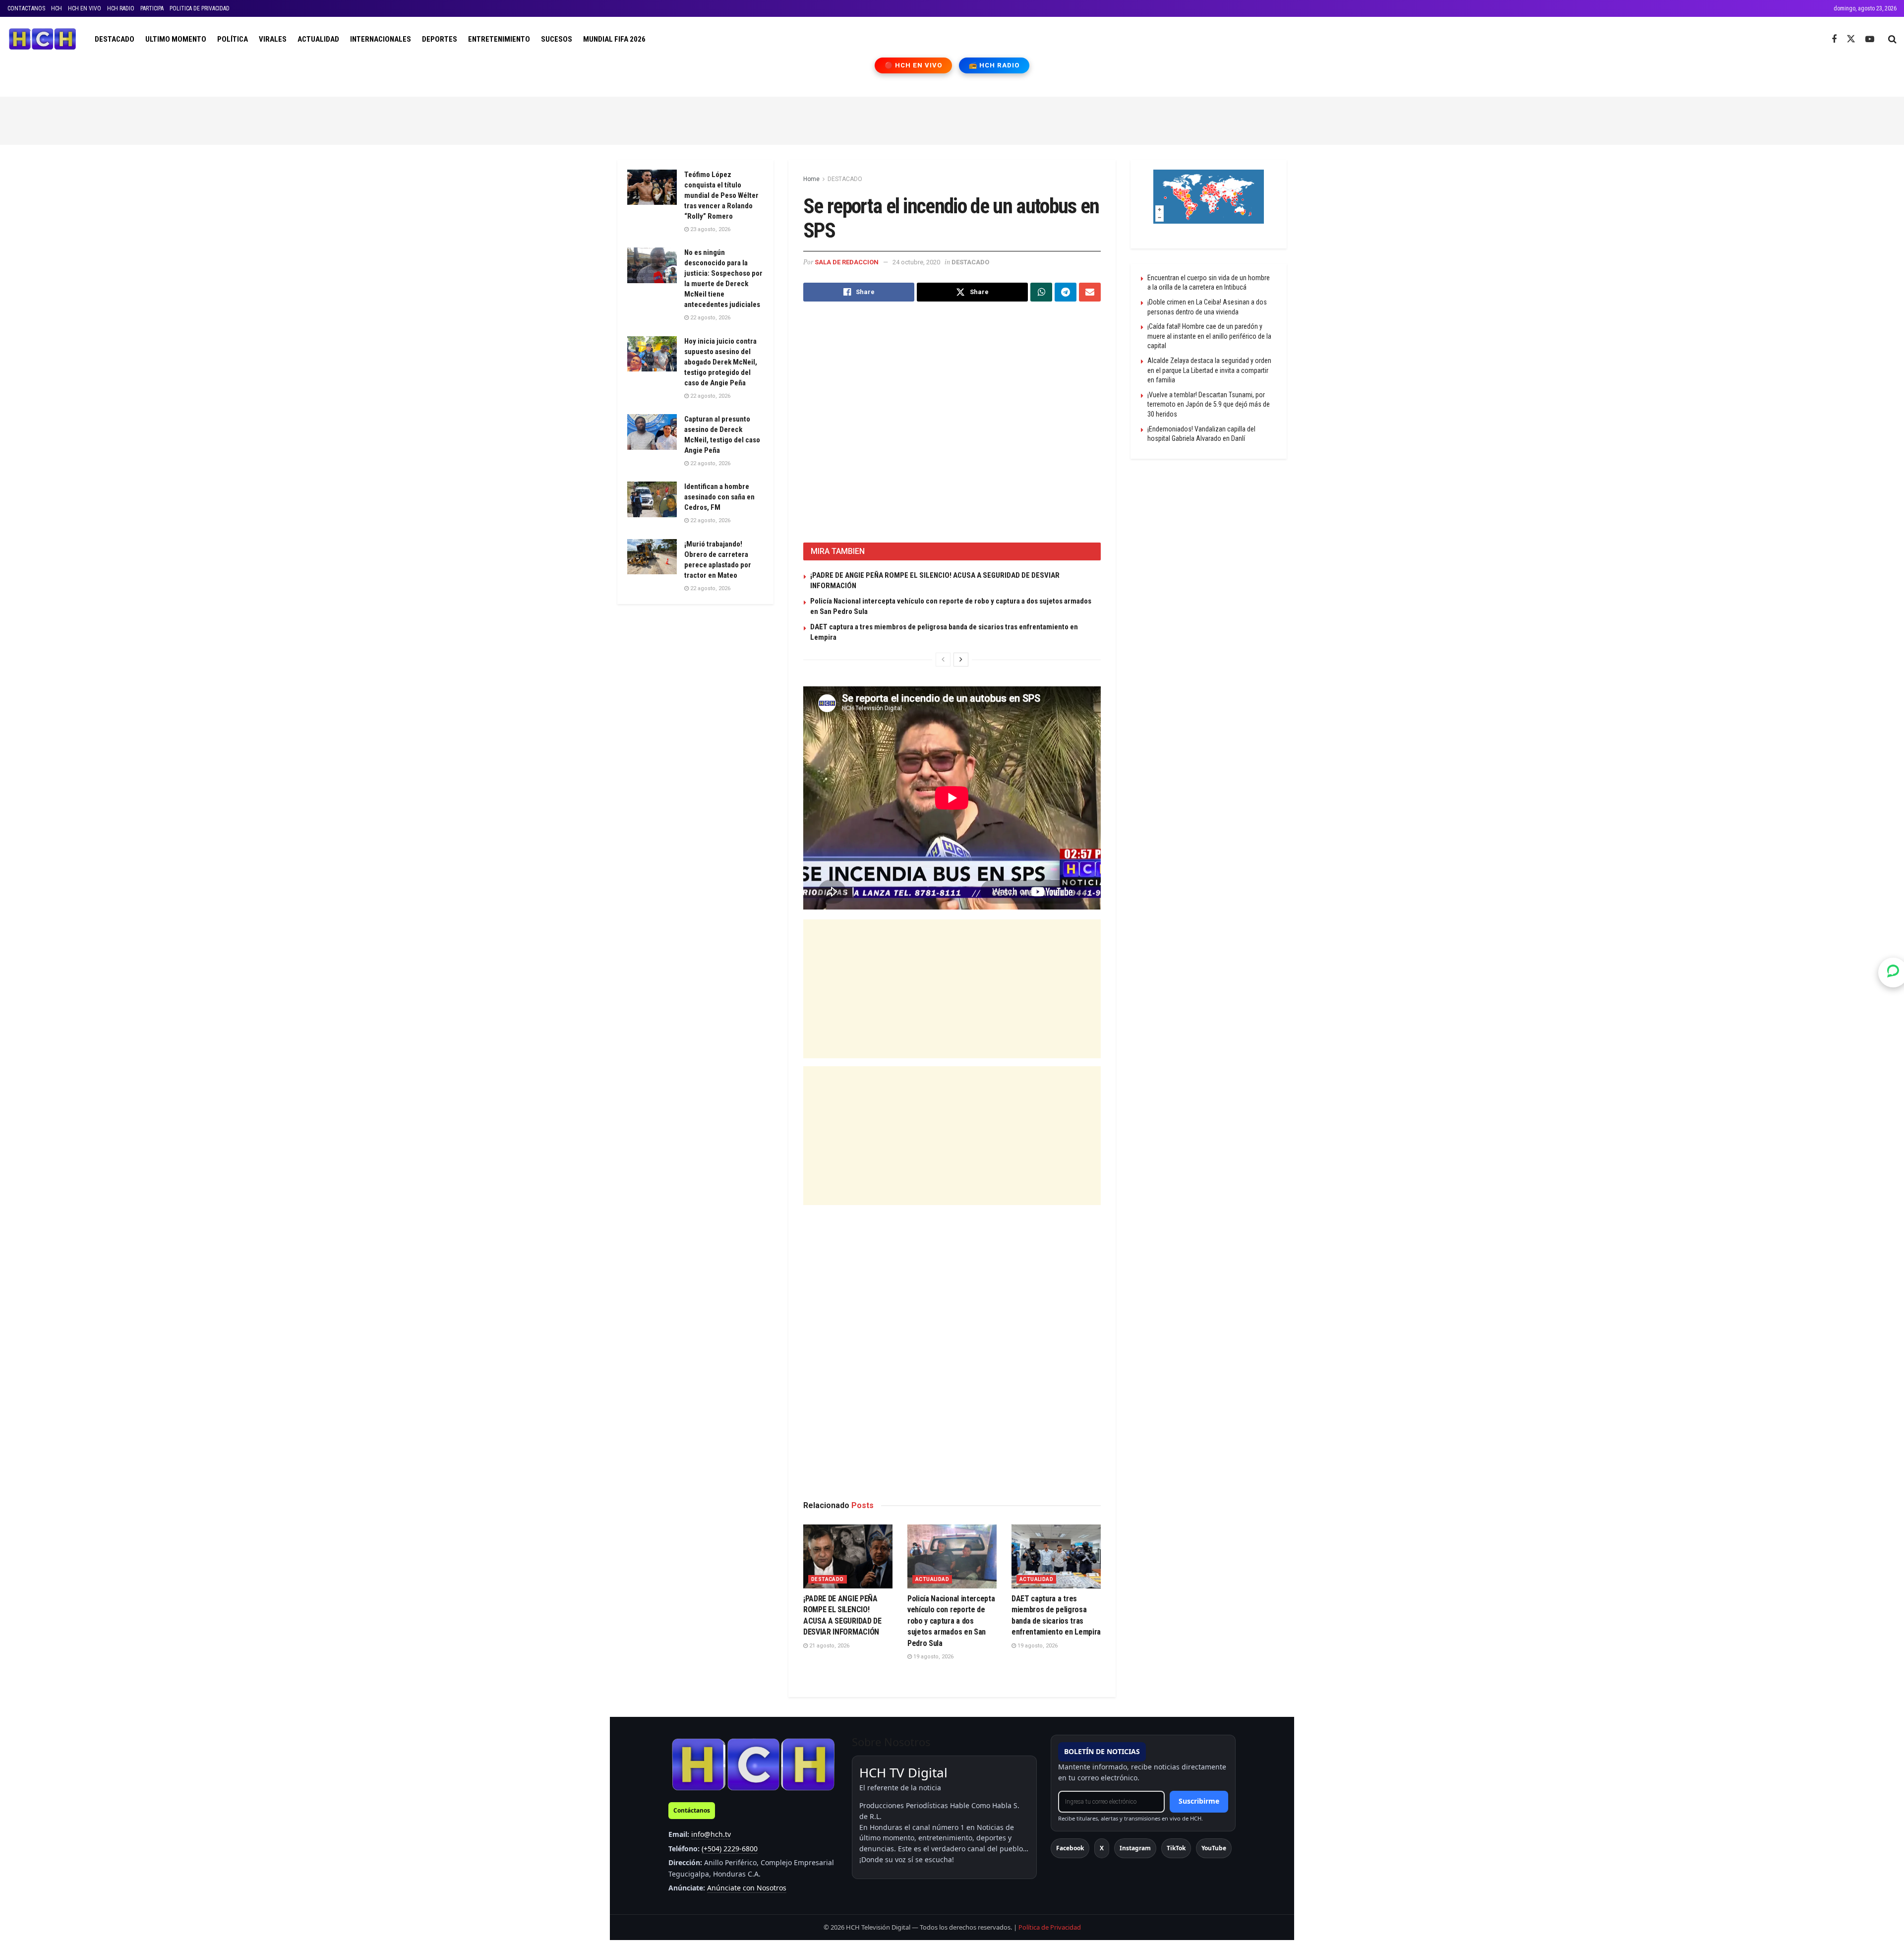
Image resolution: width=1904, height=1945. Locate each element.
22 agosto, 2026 (710, 318)
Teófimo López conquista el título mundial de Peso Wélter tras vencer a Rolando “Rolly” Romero (721, 195)
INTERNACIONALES (381, 39)
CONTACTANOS (26, 8)
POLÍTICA (233, 39)
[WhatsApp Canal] (1893, 972)
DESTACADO (115, 39)
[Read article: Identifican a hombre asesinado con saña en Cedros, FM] (652, 499)
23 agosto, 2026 (710, 229)
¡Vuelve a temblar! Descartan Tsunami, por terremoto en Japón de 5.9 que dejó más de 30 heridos (1209, 404)
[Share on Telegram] (1066, 292)
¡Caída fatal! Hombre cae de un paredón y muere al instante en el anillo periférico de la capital (1209, 336)
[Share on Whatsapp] (1041, 292)
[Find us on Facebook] (1834, 39)
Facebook (1070, 1848)
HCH (57, 8)
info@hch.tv (711, 1834)
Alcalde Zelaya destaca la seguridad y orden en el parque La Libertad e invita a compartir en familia (1209, 370)
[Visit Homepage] (42, 39)
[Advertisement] (952, 119)
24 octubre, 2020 (916, 262)
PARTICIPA (152, 8)
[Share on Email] (1090, 292)
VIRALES (273, 39)
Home (811, 179)
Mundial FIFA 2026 (614, 39)
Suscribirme (1199, 1801)
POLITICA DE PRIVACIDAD (200, 8)
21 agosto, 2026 (829, 1646)
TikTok (1176, 1848)
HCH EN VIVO (85, 8)
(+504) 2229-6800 (730, 1849)
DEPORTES (440, 39)
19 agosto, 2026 (933, 1657)
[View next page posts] (961, 660)
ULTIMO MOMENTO (176, 39)
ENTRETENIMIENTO (499, 39)
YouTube (1214, 1848)
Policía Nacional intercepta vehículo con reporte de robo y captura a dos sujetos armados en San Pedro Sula (951, 1621)
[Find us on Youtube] (1870, 39)
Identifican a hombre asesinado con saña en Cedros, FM (719, 497)
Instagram (1135, 1848)
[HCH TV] (753, 1764)
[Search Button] (1892, 39)
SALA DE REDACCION (847, 262)
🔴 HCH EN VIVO (914, 65)
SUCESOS (557, 39)
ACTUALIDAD (318, 39)
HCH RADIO (121, 8)
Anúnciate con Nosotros (747, 1888)
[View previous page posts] (943, 660)
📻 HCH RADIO (994, 65)
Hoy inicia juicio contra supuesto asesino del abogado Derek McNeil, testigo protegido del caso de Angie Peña (721, 362)
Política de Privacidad (1050, 1927)
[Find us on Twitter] (1851, 39)
